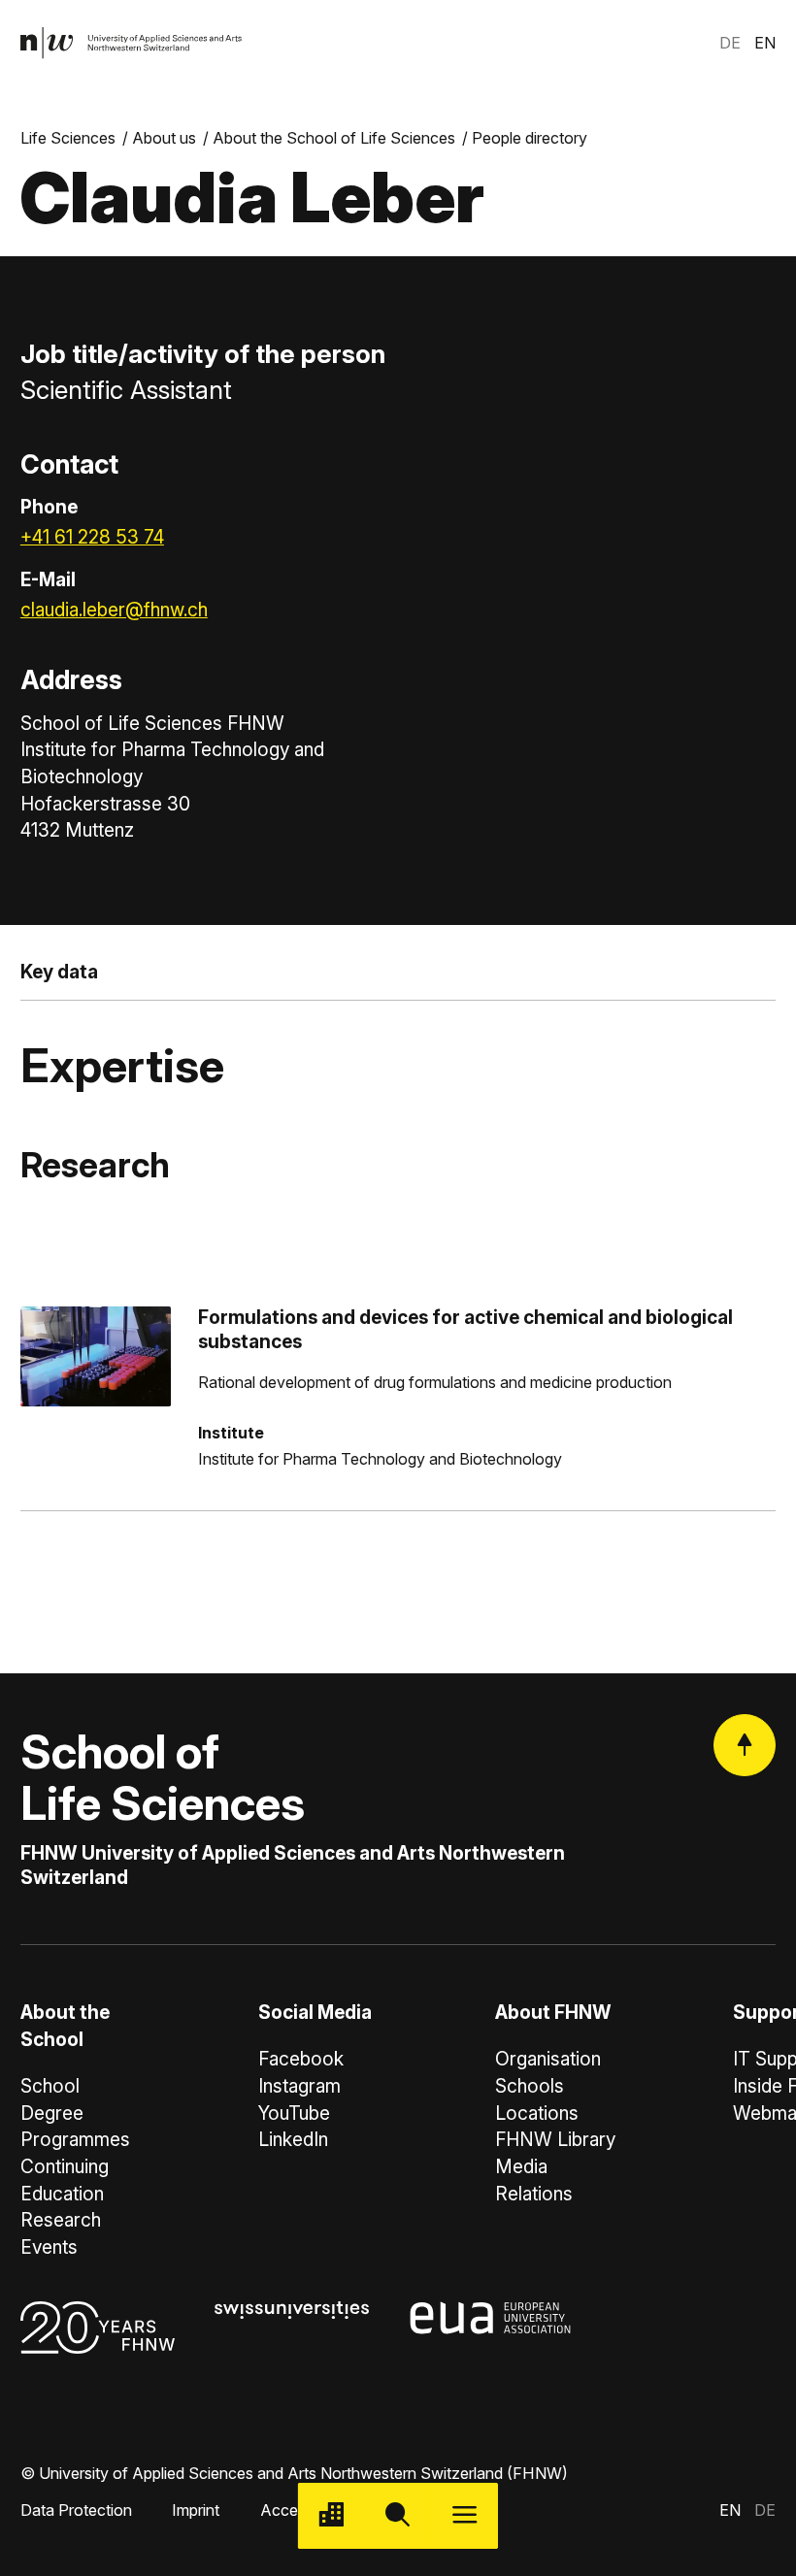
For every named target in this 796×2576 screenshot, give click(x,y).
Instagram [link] (299, 2086)
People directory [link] (530, 138)
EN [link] (765, 43)
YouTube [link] (294, 2114)
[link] (132, 43)
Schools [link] (530, 2086)
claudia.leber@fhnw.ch (114, 610)
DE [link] (730, 43)
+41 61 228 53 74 (92, 537)
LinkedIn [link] (293, 2140)
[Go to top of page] (745, 1745)
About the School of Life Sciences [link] (334, 138)
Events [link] (49, 2247)
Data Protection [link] (76, 2510)
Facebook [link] (301, 2059)
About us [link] (164, 138)
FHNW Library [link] (555, 2140)
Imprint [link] (196, 2510)
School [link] (50, 2086)
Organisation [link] (548, 2059)
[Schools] (332, 2516)
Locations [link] (537, 2114)
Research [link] (61, 2220)
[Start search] (398, 2516)
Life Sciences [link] (68, 138)
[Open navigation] (464, 2516)
